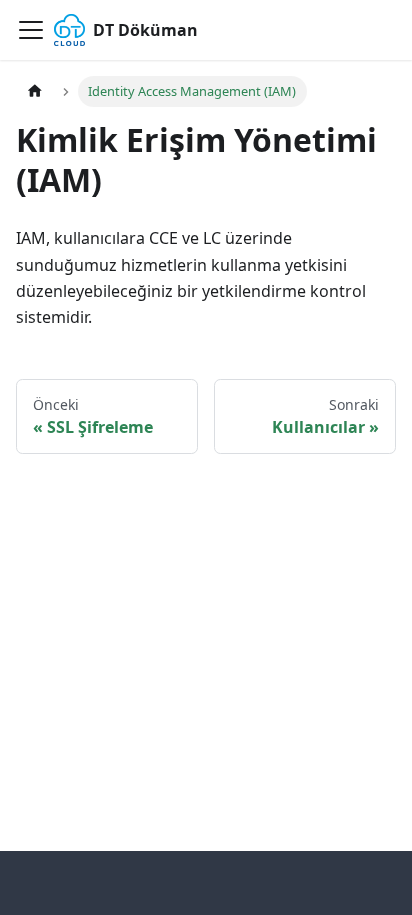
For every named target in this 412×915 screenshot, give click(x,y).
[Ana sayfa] (35, 91)
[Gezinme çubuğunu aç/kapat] (31, 30)
